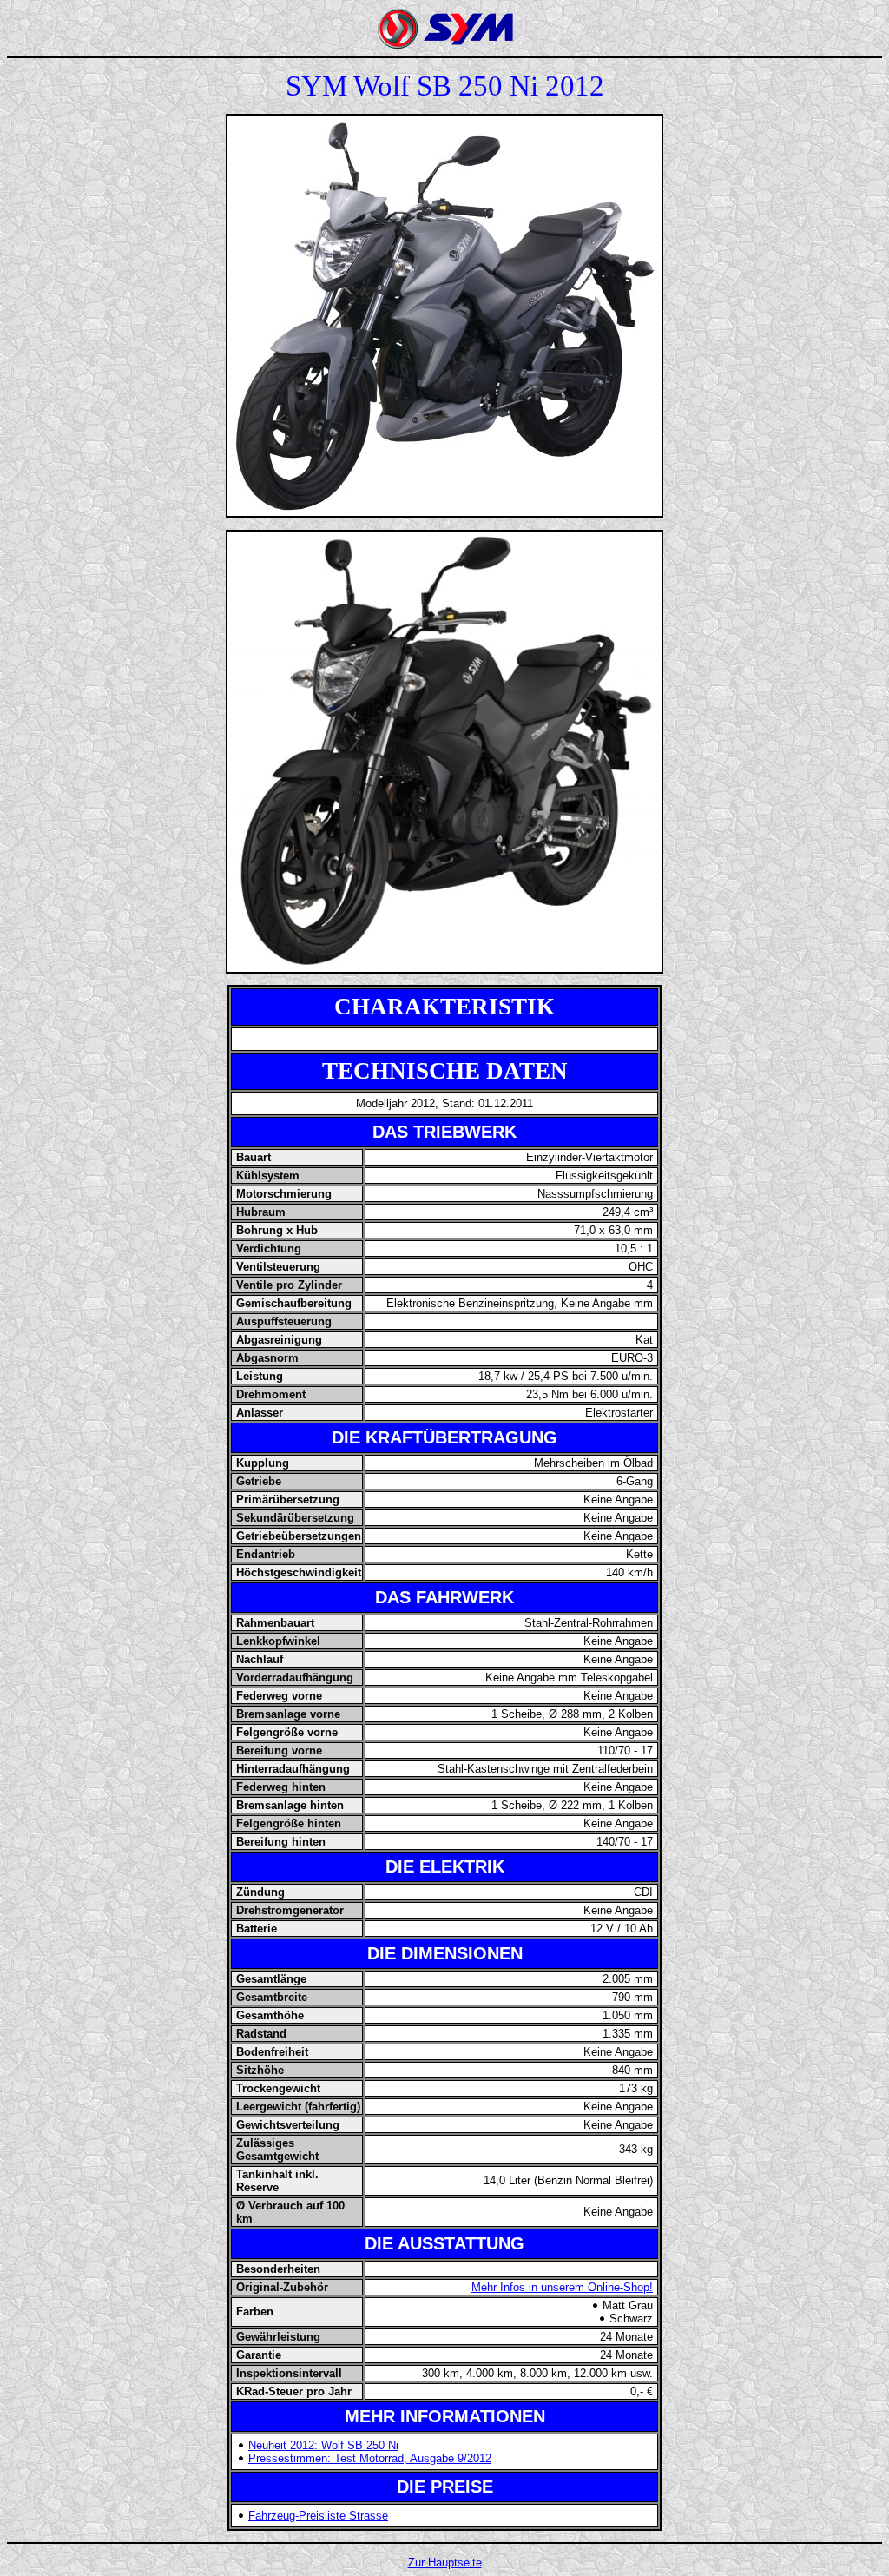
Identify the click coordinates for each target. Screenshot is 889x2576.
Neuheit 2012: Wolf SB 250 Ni (323, 2445)
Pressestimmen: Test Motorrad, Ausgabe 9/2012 (370, 2458)
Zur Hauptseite (445, 2563)
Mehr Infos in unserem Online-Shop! (562, 2287)
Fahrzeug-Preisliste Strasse (318, 2516)
